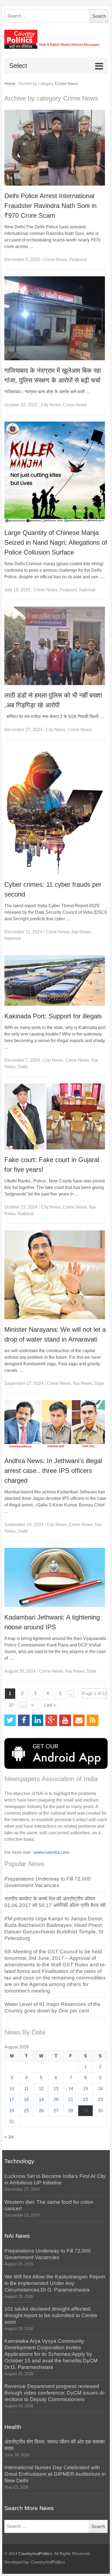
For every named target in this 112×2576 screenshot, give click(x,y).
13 (56, 2089)
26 (41, 2111)
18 (26, 2100)
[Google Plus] (51, 1720)
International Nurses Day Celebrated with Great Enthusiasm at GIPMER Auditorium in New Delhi (55, 2474)
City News (51, 405)
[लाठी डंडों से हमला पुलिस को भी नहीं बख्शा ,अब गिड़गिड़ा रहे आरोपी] (56, 646)
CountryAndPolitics (35, 2554)
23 (100, 2100)
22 (86, 2100)
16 (100, 2089)
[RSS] (93, 1720)
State (23, 1067)
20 (56, 2100)
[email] (79, 1720)
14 (71, 2089)
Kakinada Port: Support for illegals (53, 1016)
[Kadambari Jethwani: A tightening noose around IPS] (56, 1577)
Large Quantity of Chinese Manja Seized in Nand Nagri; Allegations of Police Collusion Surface (56, 542)
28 (71, 2111)
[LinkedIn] (38, 1720)
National (87, 590)
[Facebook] (24, 1720)
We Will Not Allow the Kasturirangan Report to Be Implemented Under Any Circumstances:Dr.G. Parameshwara (55, 2283)
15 (86, 2089)
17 (12, 2100)
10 (11, 1705)
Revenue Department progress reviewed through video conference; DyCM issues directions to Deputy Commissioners (55, 2393)
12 (41, 2089)
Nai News (81, 932)
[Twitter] (10, 1720)
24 (12, 2111)
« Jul (9, 2137)
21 (71, 2100)
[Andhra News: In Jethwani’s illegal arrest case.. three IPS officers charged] (56, 1425)
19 (41, 2100)
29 (86, 2111)
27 (56, 2111)
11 (27, 2089)
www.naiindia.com (51, 1852)
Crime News (55, 260)
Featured (78, 260)
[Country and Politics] (56, 39)
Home (10, 84)
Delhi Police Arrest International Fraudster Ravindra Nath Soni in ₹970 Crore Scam (50, 206)
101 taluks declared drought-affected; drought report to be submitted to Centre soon (51, 2315)
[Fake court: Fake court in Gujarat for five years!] (56, 1116)
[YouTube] (65, 1720)
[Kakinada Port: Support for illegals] (56, 980)
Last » (50, 1705)
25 (26, 2111)
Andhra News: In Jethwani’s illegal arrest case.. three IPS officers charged (53, 1471)
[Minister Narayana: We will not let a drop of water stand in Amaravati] (56, 1275)
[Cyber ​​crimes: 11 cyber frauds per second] (56, 810)
